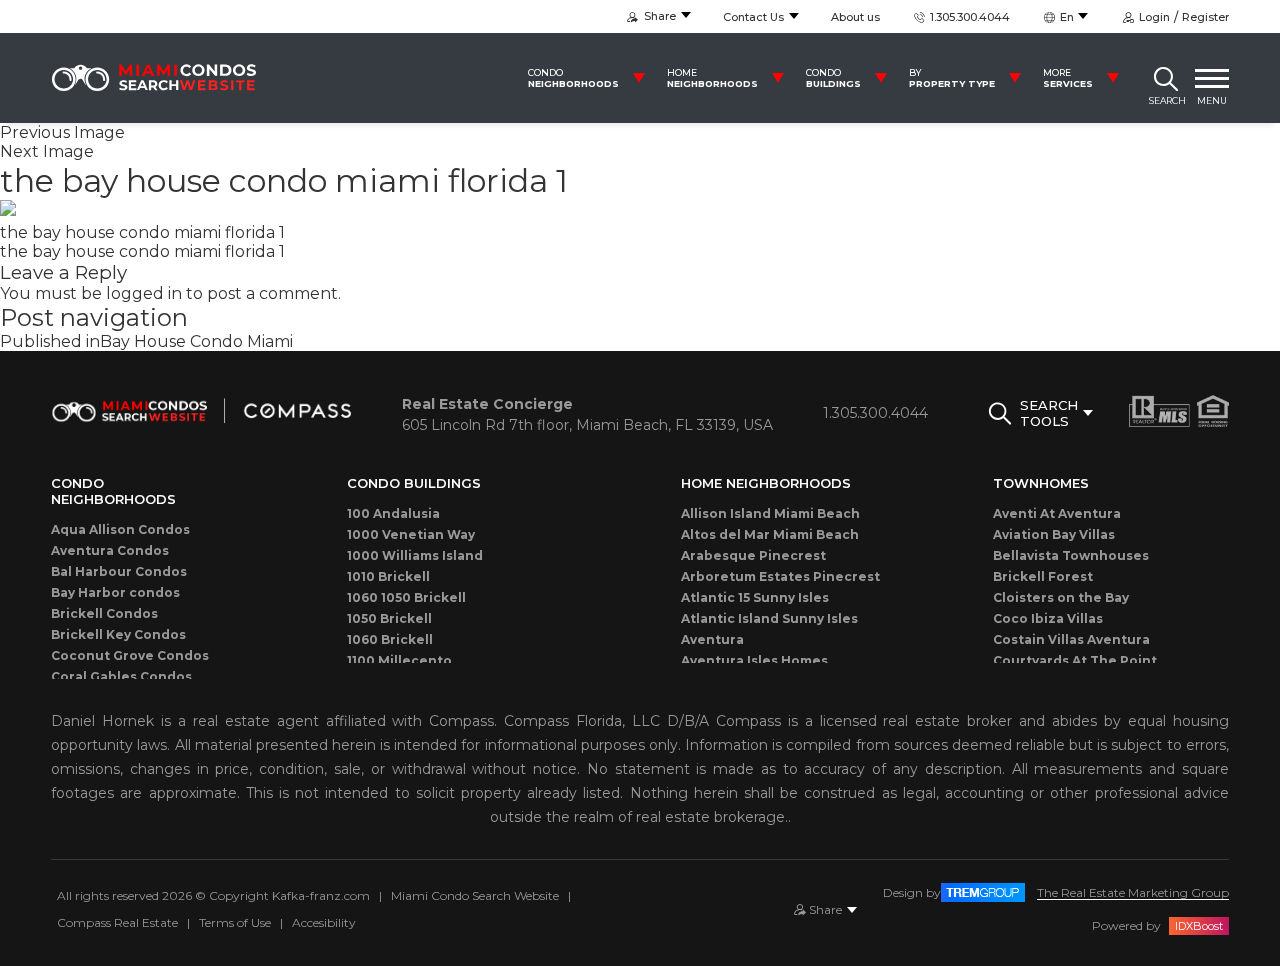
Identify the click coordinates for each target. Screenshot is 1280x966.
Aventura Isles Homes (754, 660)
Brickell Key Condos (118, 634)
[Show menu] (1212, 78)
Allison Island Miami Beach (770, 513)
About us (855, 17)
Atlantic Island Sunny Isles (769, 618)
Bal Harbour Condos (119, 571)
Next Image (47, 151)
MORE (1068, 78)
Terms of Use (235, 922)
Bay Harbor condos (115, 592)
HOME (712, 78)
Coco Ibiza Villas (1048, 618)
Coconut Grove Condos (130, 655)
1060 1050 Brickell (406, 597)
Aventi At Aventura (1057, 513)
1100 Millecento (399, 660)
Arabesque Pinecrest (753, 555)
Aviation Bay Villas (1054, 534)
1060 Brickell (390, 639)
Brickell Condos (104, 613)
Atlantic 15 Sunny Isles (755, 597)
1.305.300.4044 (968, 17)
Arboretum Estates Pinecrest (780, 576)
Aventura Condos (110, 550)
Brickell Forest (1043, 576)
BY (952, 78)
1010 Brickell (388, 576)
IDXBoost (1199, 926)
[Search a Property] (1166, 78)
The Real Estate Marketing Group (1133, 892)
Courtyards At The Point (1075, 660)
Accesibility (324, 922)
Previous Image (62, 132)
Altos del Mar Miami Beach (770, 534)
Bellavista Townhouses (1071, 555)
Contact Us (753, 17)
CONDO (573, 78)
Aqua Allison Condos (120, 529)
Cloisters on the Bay (1061, 597)
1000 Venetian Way (411, 534)
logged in (144, 293)
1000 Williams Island (415, 555)
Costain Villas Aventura (1071, 639)
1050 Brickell (389, 618)
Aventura (712, 639)
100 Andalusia (393, 513)
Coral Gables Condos (121, 676)
